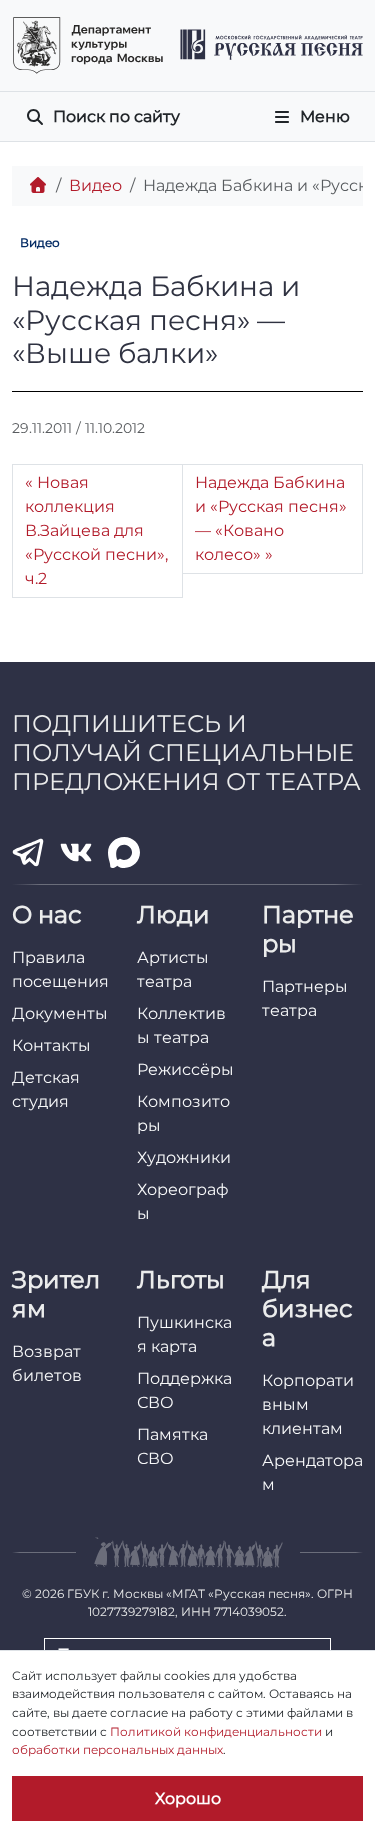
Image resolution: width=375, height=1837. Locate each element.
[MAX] (124, 853)
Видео (95, 185)
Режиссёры (185, 1069)
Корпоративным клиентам (308, 1404)
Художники (184, 1157)
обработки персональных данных (117, 1749)
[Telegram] (28, 852)
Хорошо (188, 1798)
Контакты (51, 1045)
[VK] (76, 853)
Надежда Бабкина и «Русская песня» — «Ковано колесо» (271, 518)
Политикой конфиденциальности (216, 1731)
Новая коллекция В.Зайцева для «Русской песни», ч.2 (96, 530)
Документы (60, 1013)
